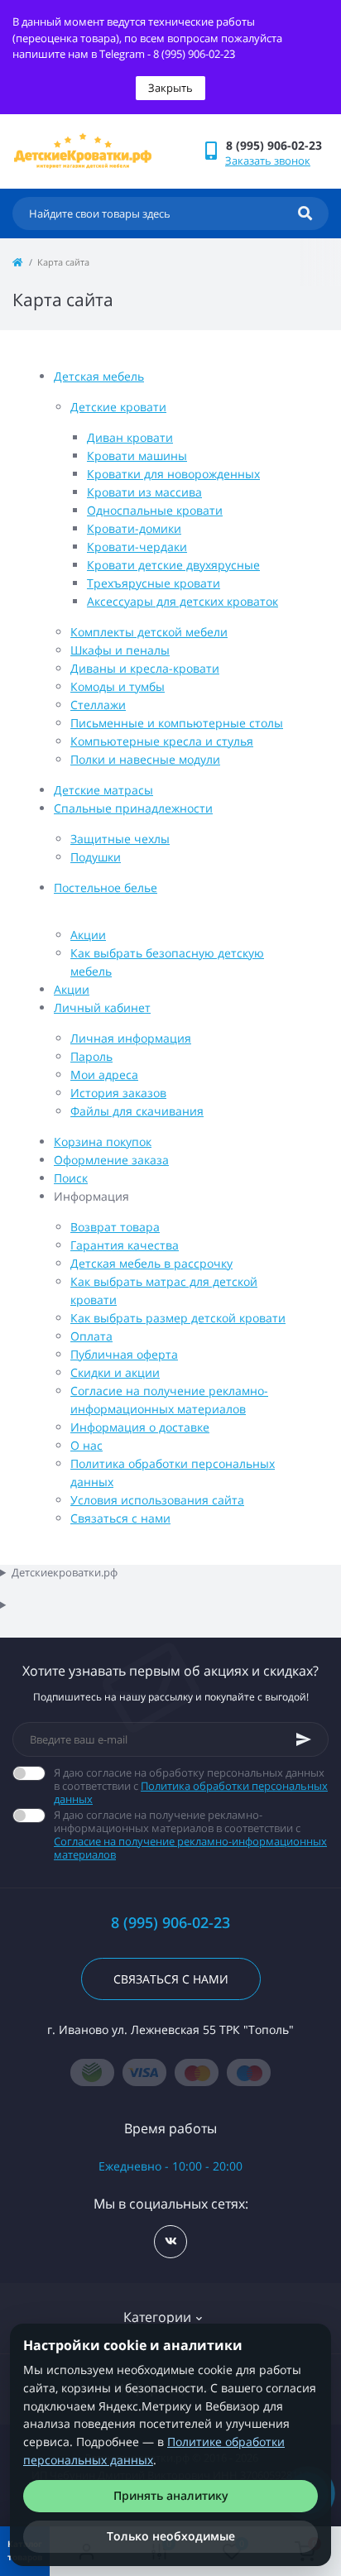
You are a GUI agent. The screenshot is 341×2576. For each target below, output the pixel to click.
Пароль (91, 1056)
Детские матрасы (103, 790)
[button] (277, 145)
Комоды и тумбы (118, 686)
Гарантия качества (125, 1245)
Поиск (71, 1178)
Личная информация (131, 1038)
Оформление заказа (111, 1160)
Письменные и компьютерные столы (177, 723)
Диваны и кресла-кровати (145, 668)
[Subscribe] (304, 1739)
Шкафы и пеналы (120, 650)
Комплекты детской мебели (149, 632)
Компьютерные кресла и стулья (162, 741)
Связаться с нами (120, 1518)
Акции (88, 935)
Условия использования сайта (157, 1500)
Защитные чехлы (120, 839)
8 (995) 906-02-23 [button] (170, 1923)
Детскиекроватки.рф (65, 1572)
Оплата (91, 1336)
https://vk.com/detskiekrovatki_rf (170, 2242)
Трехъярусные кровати (154, 583)
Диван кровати (130, 437)
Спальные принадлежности (133, 808)
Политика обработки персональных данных (191, 1792)
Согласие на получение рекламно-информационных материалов (190, 1848)
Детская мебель (99, 376)
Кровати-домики (134, 528)
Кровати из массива (144, 492)
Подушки (96, 857)
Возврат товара (115, 1227)
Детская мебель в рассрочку (151, 1263)
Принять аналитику (171, 2495)
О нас (86, 1445)
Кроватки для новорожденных (173, 474)
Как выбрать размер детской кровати (178, 1318)
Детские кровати (118, 407)
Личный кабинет (102, 1007)
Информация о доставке (140, 1427)
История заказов (118, 1093)
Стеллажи (98, 705)
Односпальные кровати (155, 510)
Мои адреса (104, 1075)
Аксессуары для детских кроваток (183, 601)
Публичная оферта (124, 1354)
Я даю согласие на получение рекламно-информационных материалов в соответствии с (190, 1835)
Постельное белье (106, 887)
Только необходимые (171, 2536)
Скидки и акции (115, 1372)
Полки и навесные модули (145, 759)
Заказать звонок (268, 161)
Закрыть (170, 88)
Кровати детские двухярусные (173, 565)
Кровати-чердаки (137, 547)
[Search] (305, 213)
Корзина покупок (103, 1142)
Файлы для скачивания (137, 1111)
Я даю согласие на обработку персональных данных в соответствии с (191, 1786)
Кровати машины (137, 456)
